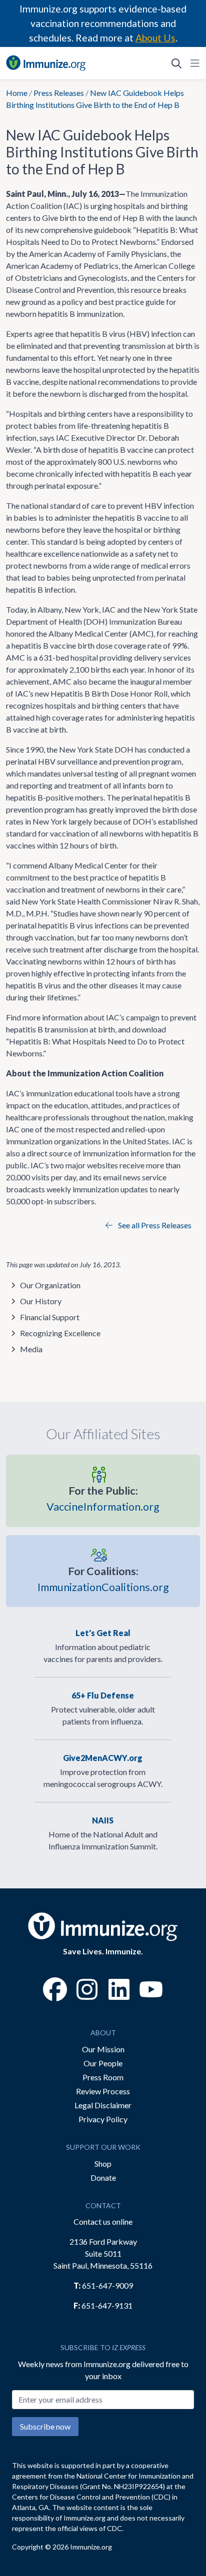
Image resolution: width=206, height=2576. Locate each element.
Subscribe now (45, 2426)
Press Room (103, 2077)
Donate (103, 2177)
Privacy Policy (103, 2119)
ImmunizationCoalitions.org (103, 1579)
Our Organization (50, 1285)
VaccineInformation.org (103, 1499)
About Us (155, 38)
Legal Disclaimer (103, 2105)
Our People (103, 2063)
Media (31, 1349)
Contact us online (103, 2221)
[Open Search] (176, 63)
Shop (103, 2163)
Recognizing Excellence (60, 1333)
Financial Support (50, 1317)
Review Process (103, 2091)
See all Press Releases (154, 1225)
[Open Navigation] (193, 63)
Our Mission (103, 2049)
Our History (41, 1301)
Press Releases (59, 93)
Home (17, 93)
